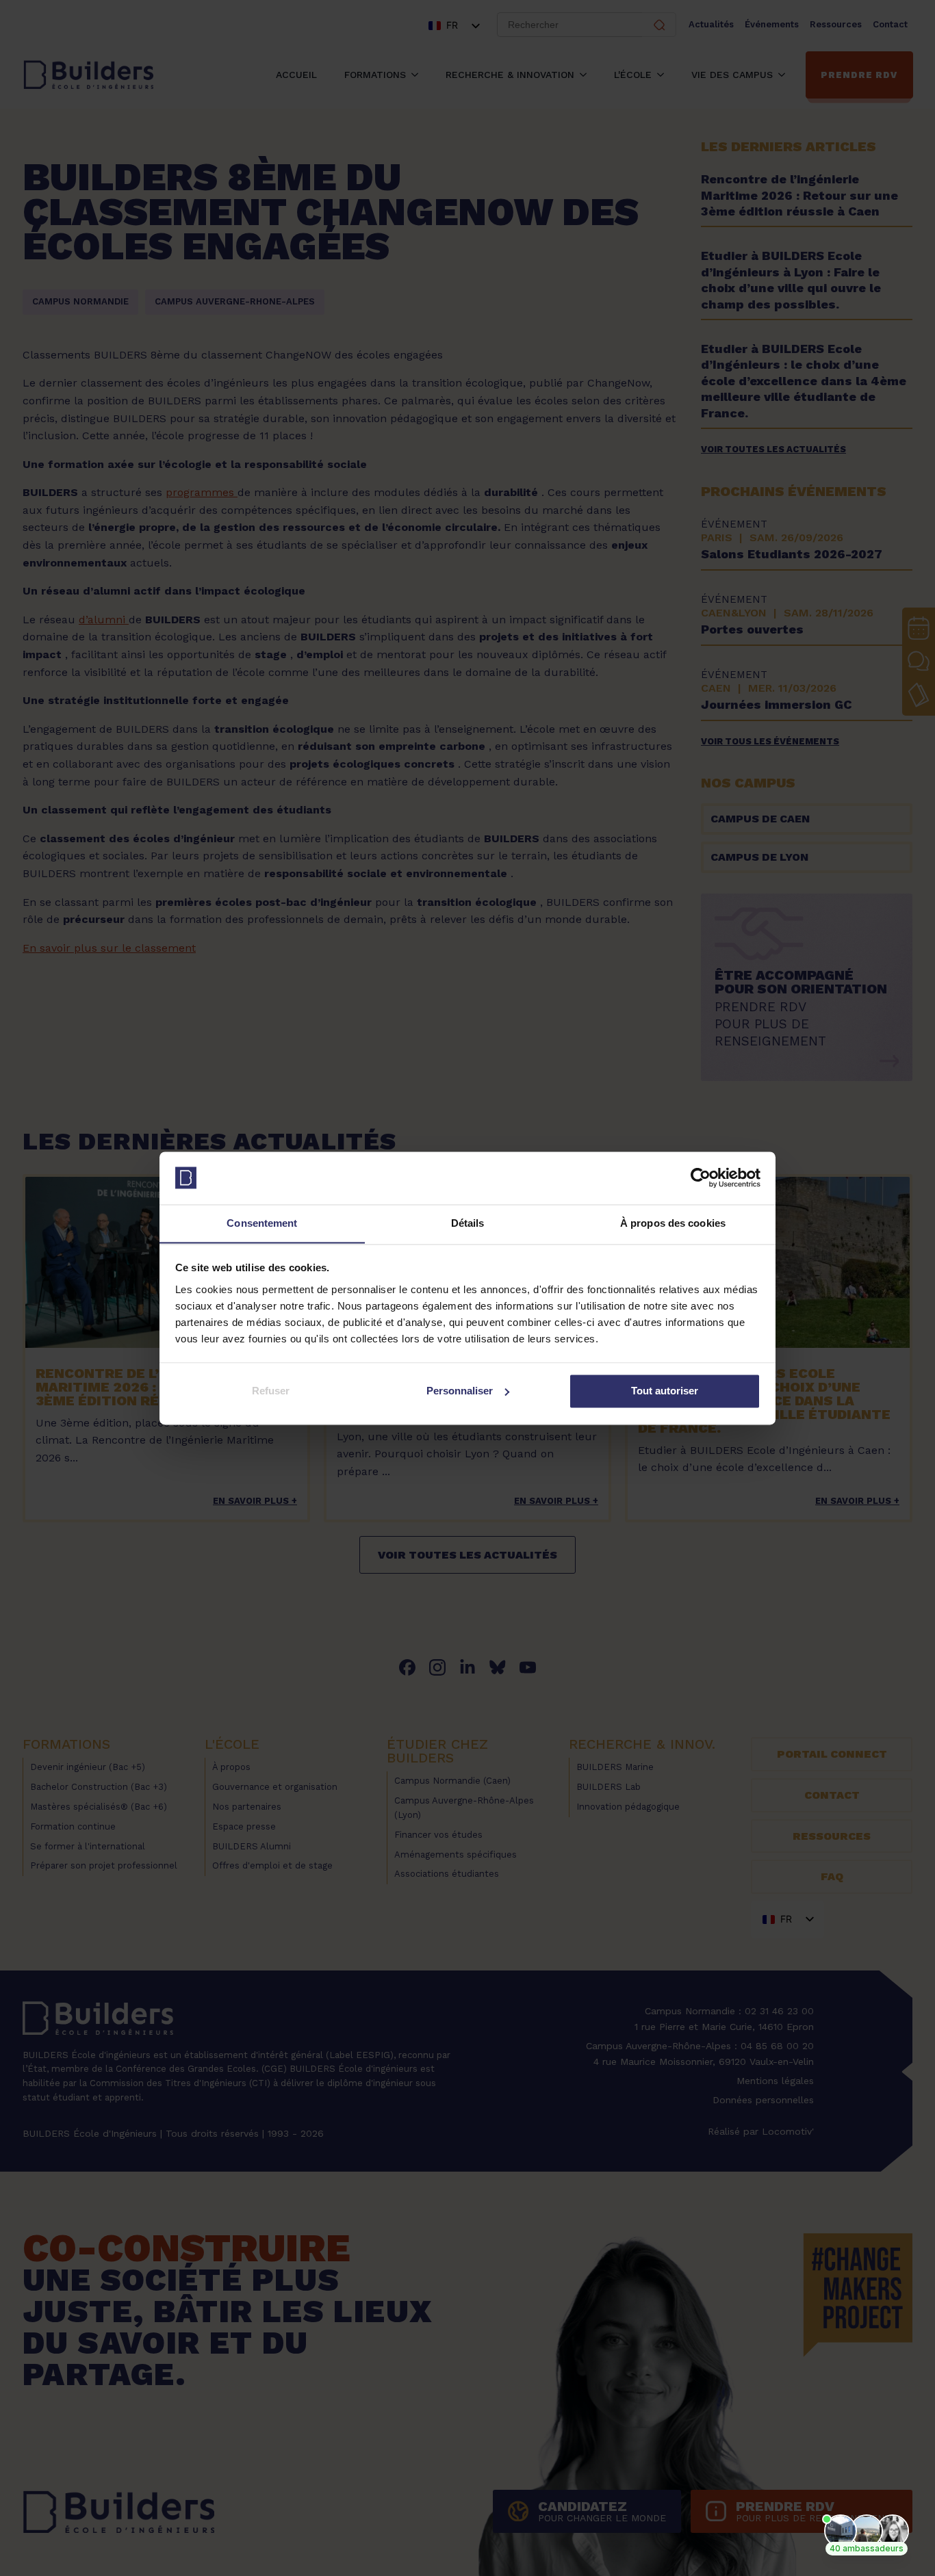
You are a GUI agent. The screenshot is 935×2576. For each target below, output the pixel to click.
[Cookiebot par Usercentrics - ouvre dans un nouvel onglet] (701, 1178)
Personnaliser (460, 1391)
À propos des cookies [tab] (673, 1223)
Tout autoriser (665, 1391)
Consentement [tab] (262, 1223)
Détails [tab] (468, 1223)
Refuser (271, 1391)
